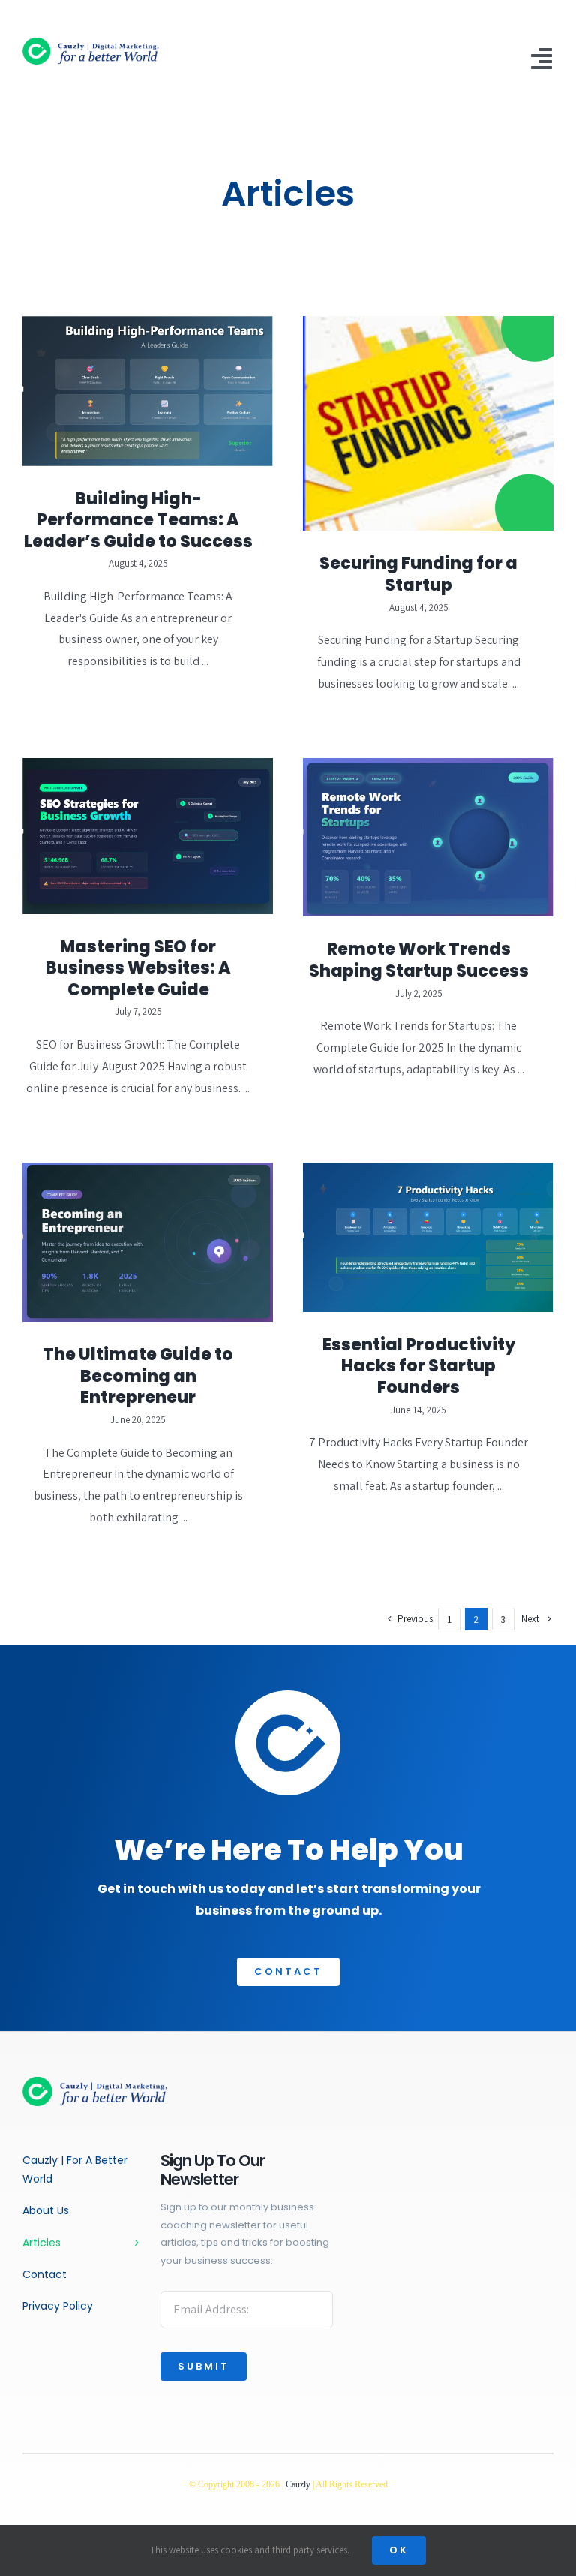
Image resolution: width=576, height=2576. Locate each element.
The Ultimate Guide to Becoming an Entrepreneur (138, 1376)
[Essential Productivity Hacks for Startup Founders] (428, 1237)
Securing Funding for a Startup (418, 574)
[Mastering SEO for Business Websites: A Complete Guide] (148, 836)
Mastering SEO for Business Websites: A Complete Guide (138, 968)
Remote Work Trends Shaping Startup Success (419, 960)
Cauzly (298, 2484)
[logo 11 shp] (104, 43)
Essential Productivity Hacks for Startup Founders (419, 1366)
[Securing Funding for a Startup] (428, 423)
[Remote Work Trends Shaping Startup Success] (428, 837)
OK (399, 2550)
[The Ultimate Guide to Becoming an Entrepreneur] (148, 1242)
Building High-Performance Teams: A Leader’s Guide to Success (138, 520)
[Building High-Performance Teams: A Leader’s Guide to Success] (148, 391)
